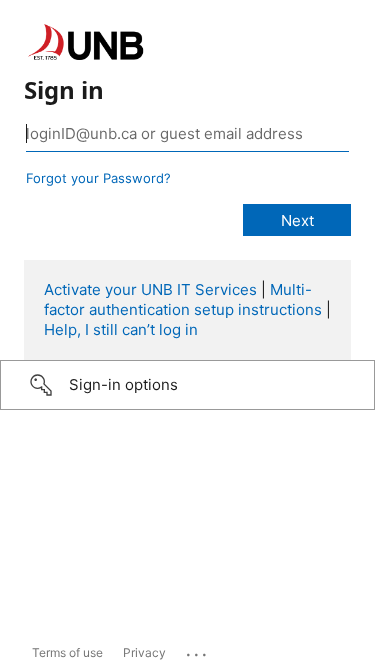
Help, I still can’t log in (121, 329)
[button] (187, 385)
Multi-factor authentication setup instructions (183, 299)
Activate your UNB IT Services (150, 289)
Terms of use (67, 652)
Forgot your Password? (98, 178)
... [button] (198, 650)
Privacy (144, 652)
